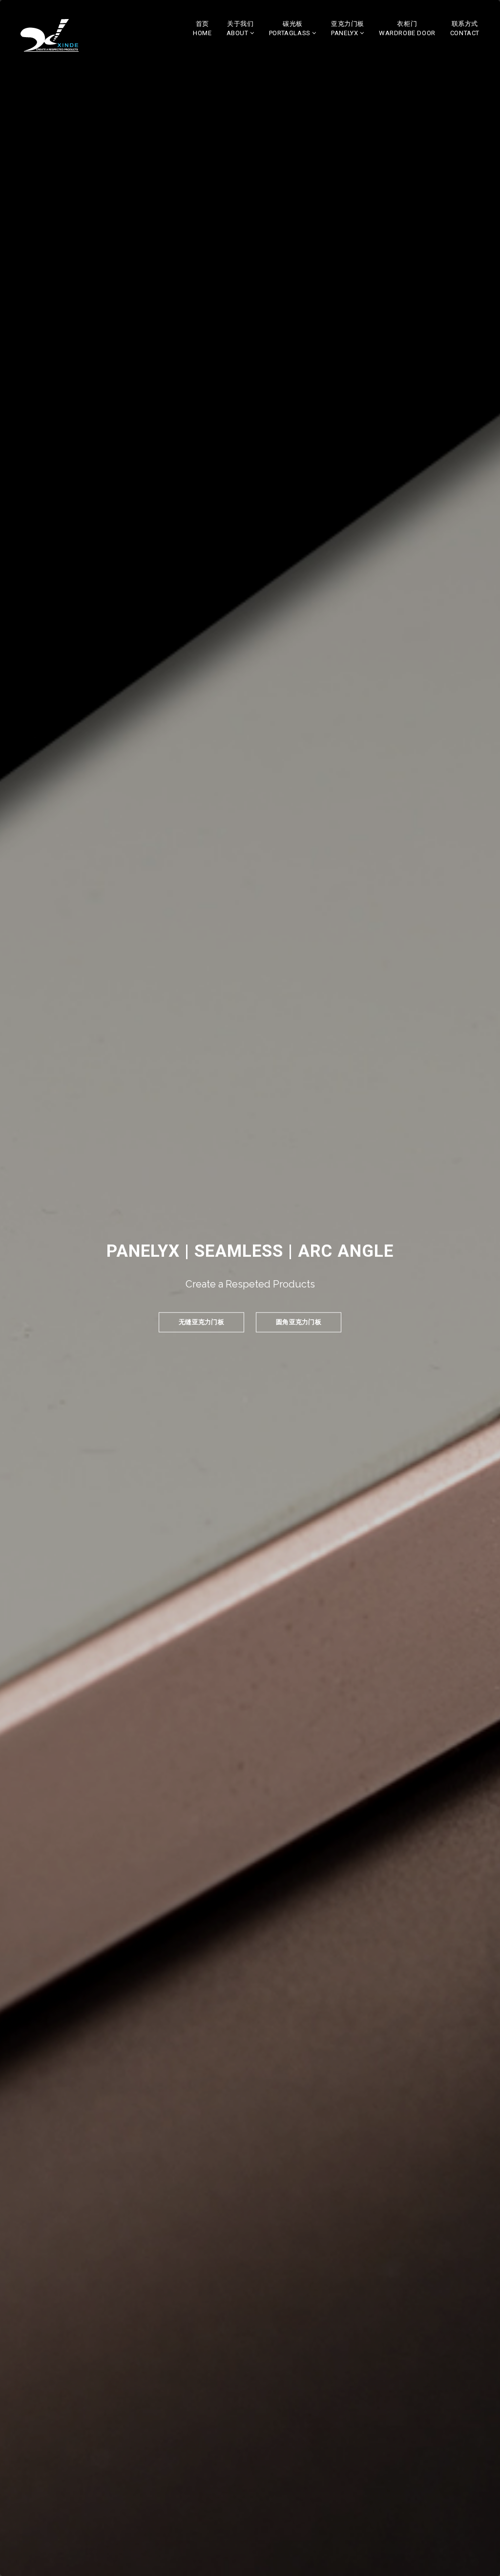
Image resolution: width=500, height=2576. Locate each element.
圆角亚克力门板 (299, 1322)
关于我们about (240, 28)
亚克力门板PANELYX (348, 28)
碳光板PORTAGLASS (291, 28)
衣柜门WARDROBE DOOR (407, 28)
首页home (202, 28)
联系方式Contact (465, 28)
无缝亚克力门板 (201, 1322)
